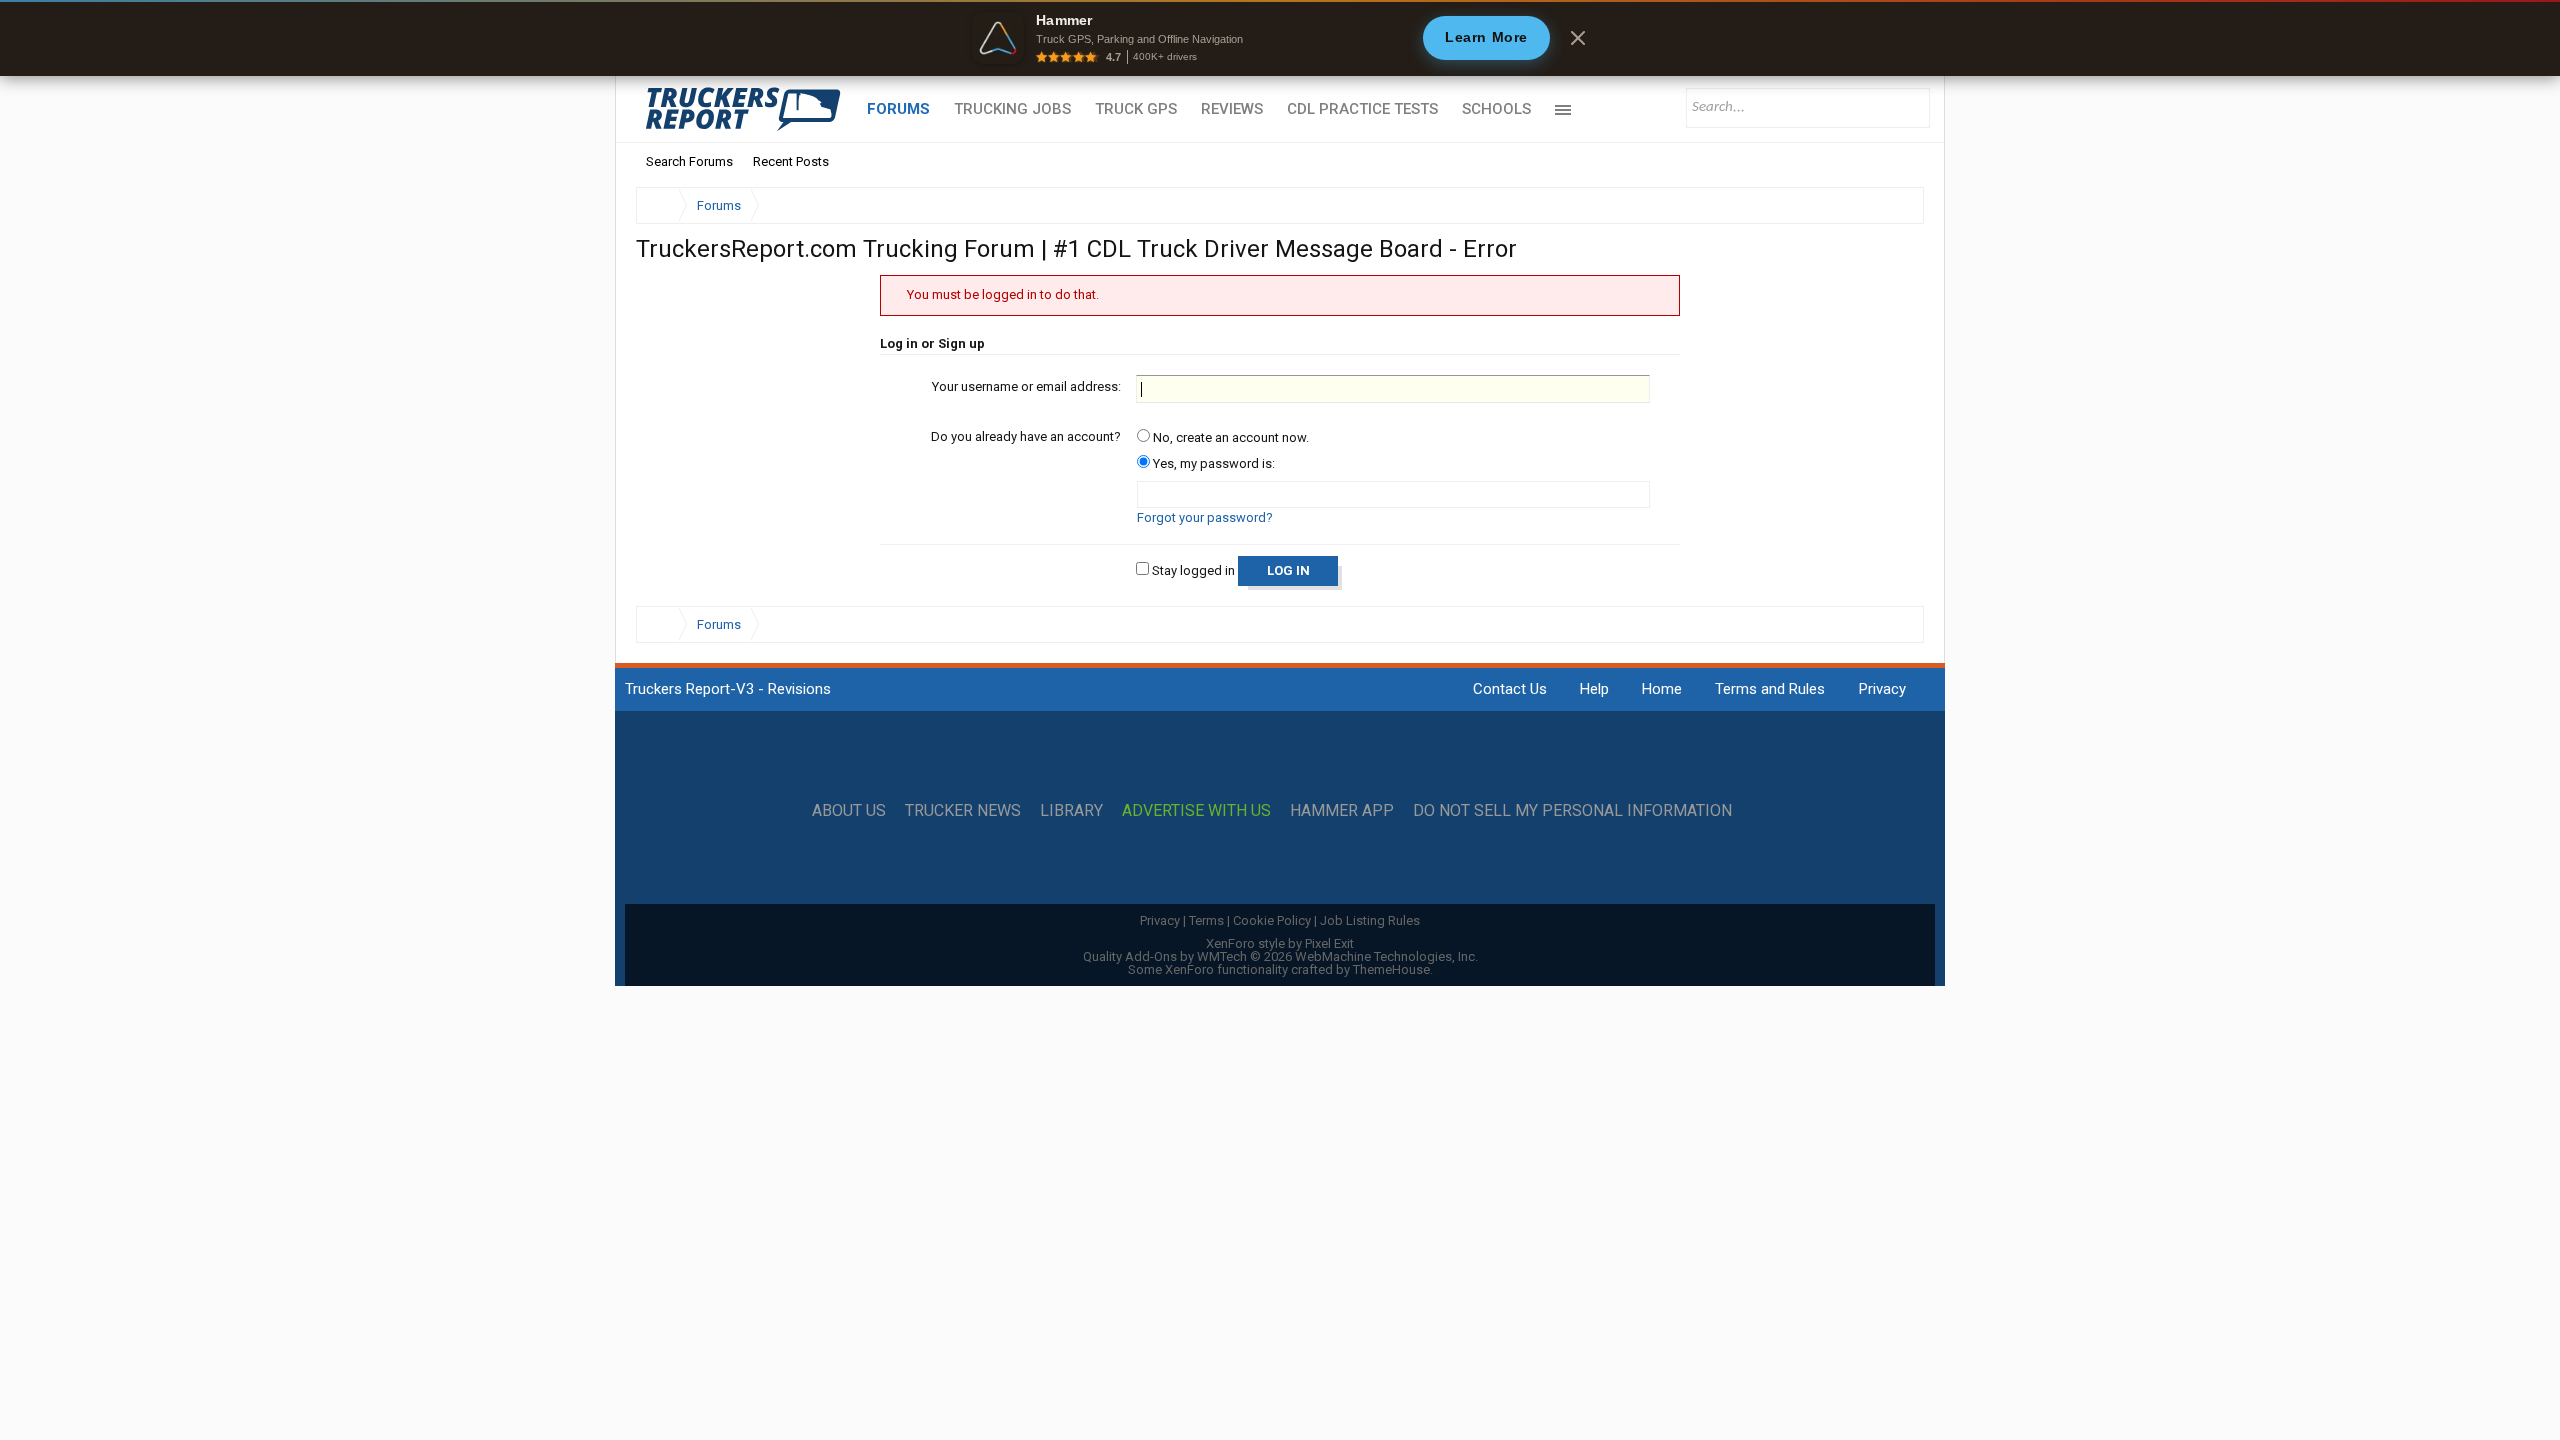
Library (1071, 811)
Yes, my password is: (1212, 463)
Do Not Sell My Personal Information (1572, 811)
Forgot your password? (1205, 517)
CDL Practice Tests (1362, 109)
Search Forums (689, 161)
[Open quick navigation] (1895, 205)
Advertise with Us (1196, 811)
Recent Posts (791, 161)
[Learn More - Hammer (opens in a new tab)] (1280, 38)
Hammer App (1342, 811)
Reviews (1232, 109)
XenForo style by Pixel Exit (1280, 943)
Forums (898, 109)
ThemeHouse (1391, 969)
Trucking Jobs (1012, 109)
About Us (849, 811)
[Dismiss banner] (1578, 38)
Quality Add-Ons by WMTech (1280, 956)
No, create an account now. (1229, 437)
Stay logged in (1192, 570)
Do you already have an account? (1026, 436)
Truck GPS (1136, 109)
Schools (1496, 109)
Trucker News (963, 811)
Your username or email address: (1026, 386)
